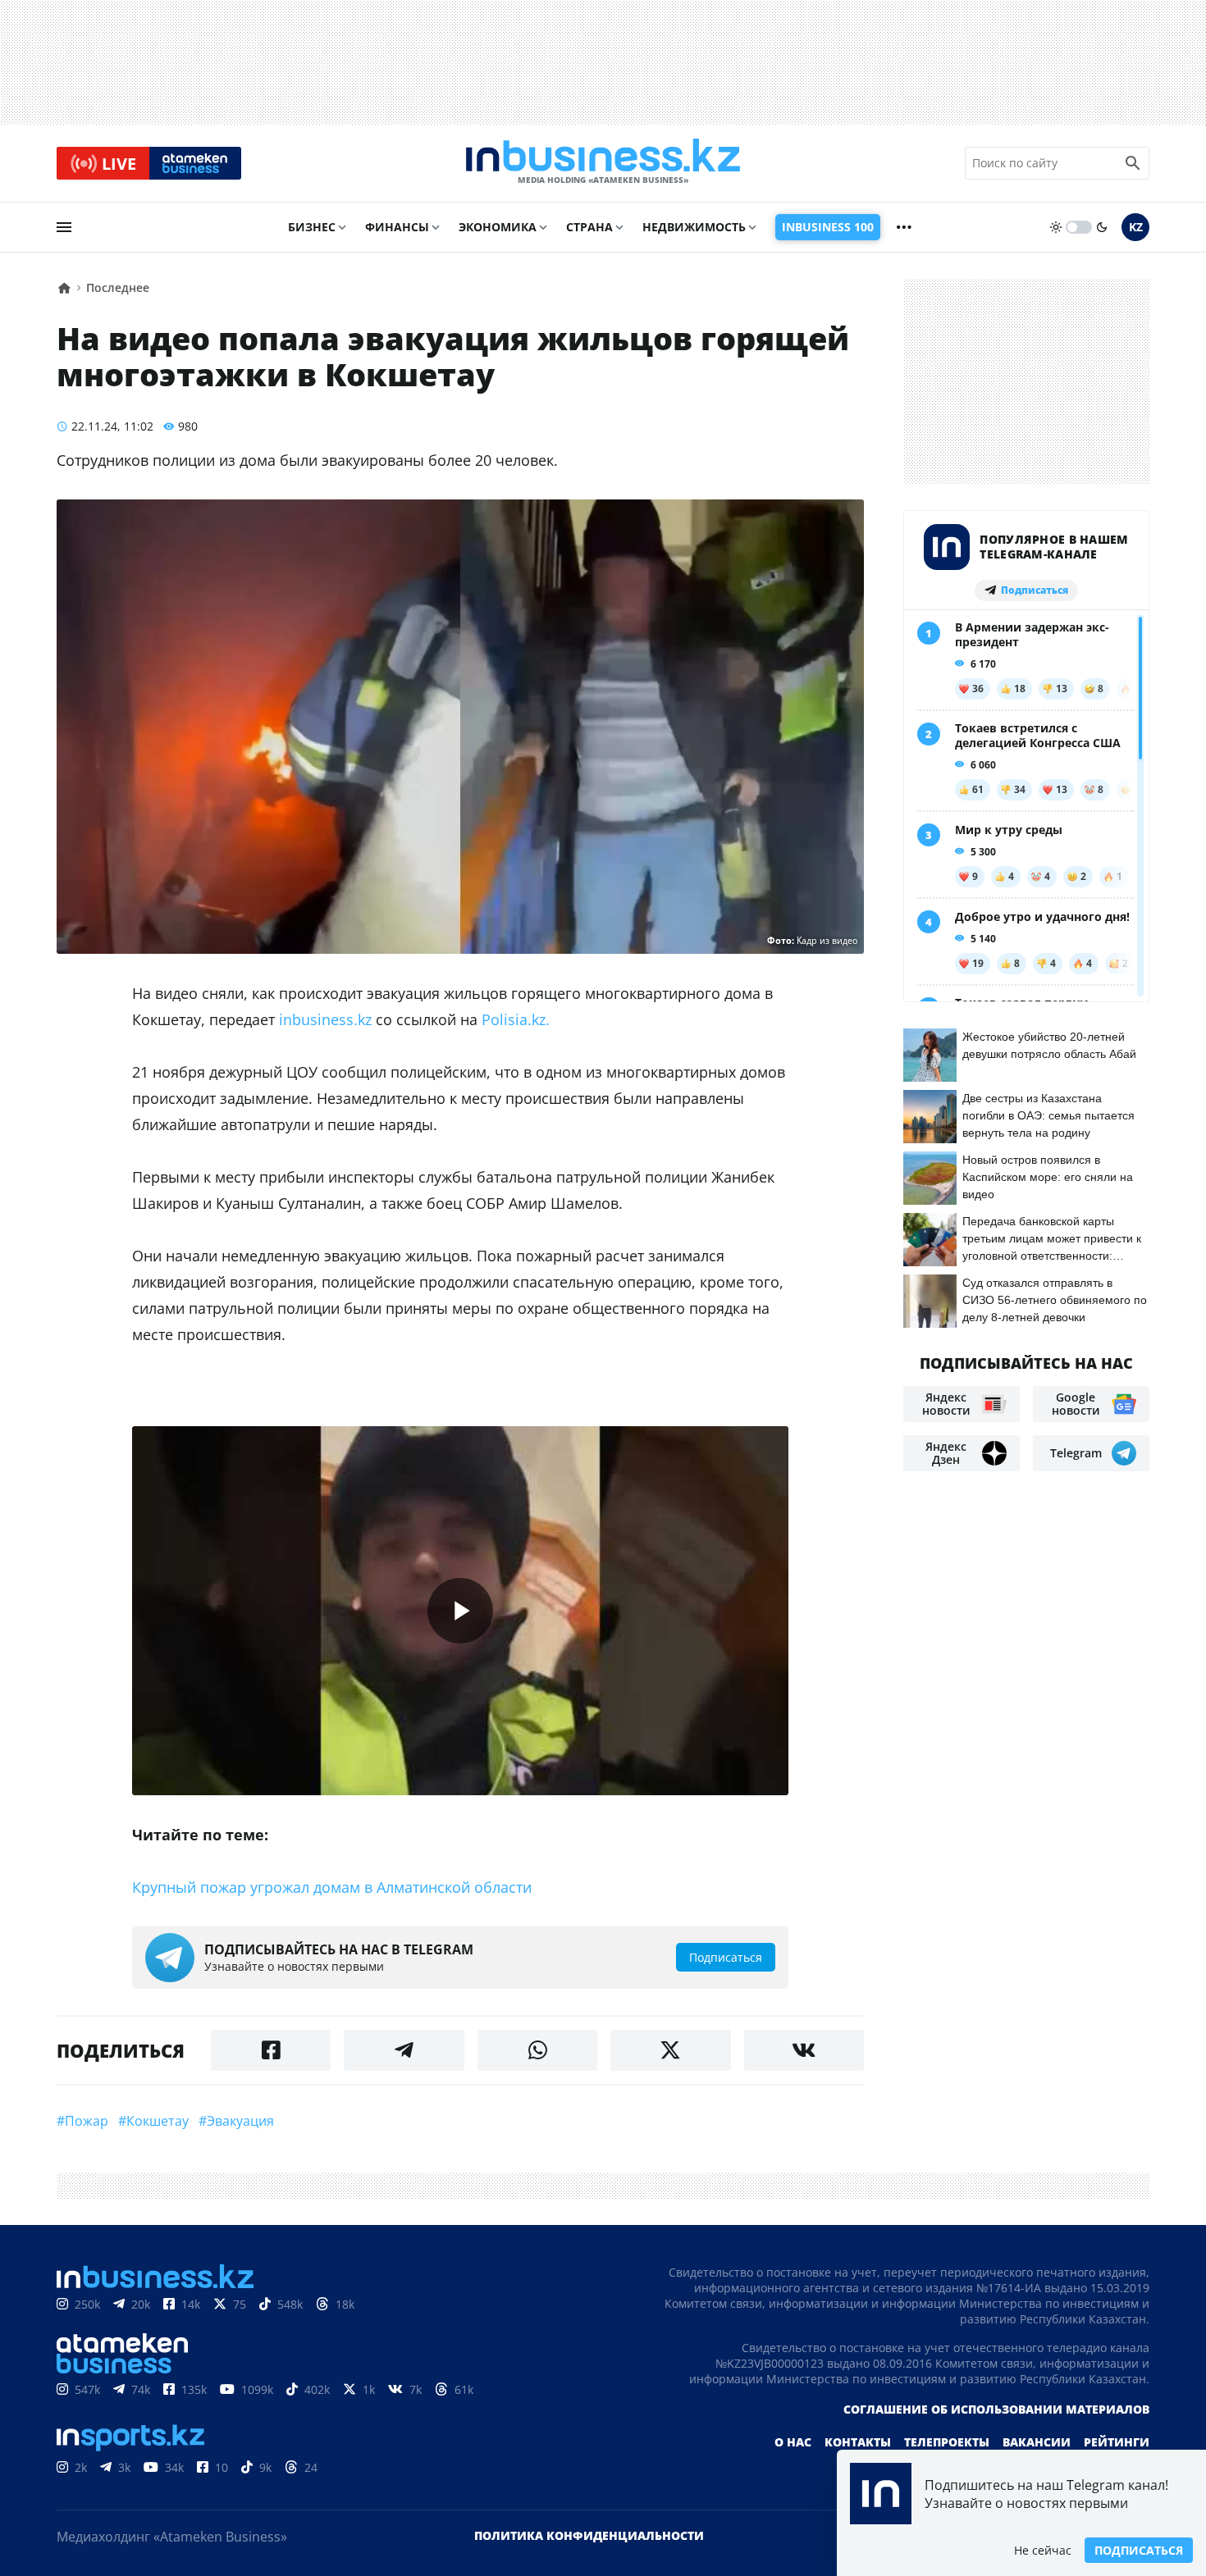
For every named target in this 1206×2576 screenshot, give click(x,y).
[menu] (64, 227)
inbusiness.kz (325, 1019)
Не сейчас (1043, 2550)
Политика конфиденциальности (589, 2535)
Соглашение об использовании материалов (996, 2409)
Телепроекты (947, 2442)
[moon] (1102, 227)
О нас (793, 2442)
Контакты (858, 2442)
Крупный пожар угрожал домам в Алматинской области (332, 1887)
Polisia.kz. (520, 1019)
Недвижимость (694, 227)
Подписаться (1139, 2550)
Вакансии (1037, 2442)
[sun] (1056, 227)
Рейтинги (1117, 2442)
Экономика (498, 227)
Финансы (397, 227)
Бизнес (312, 227)
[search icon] (1133, 163)
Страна (589, 227)
